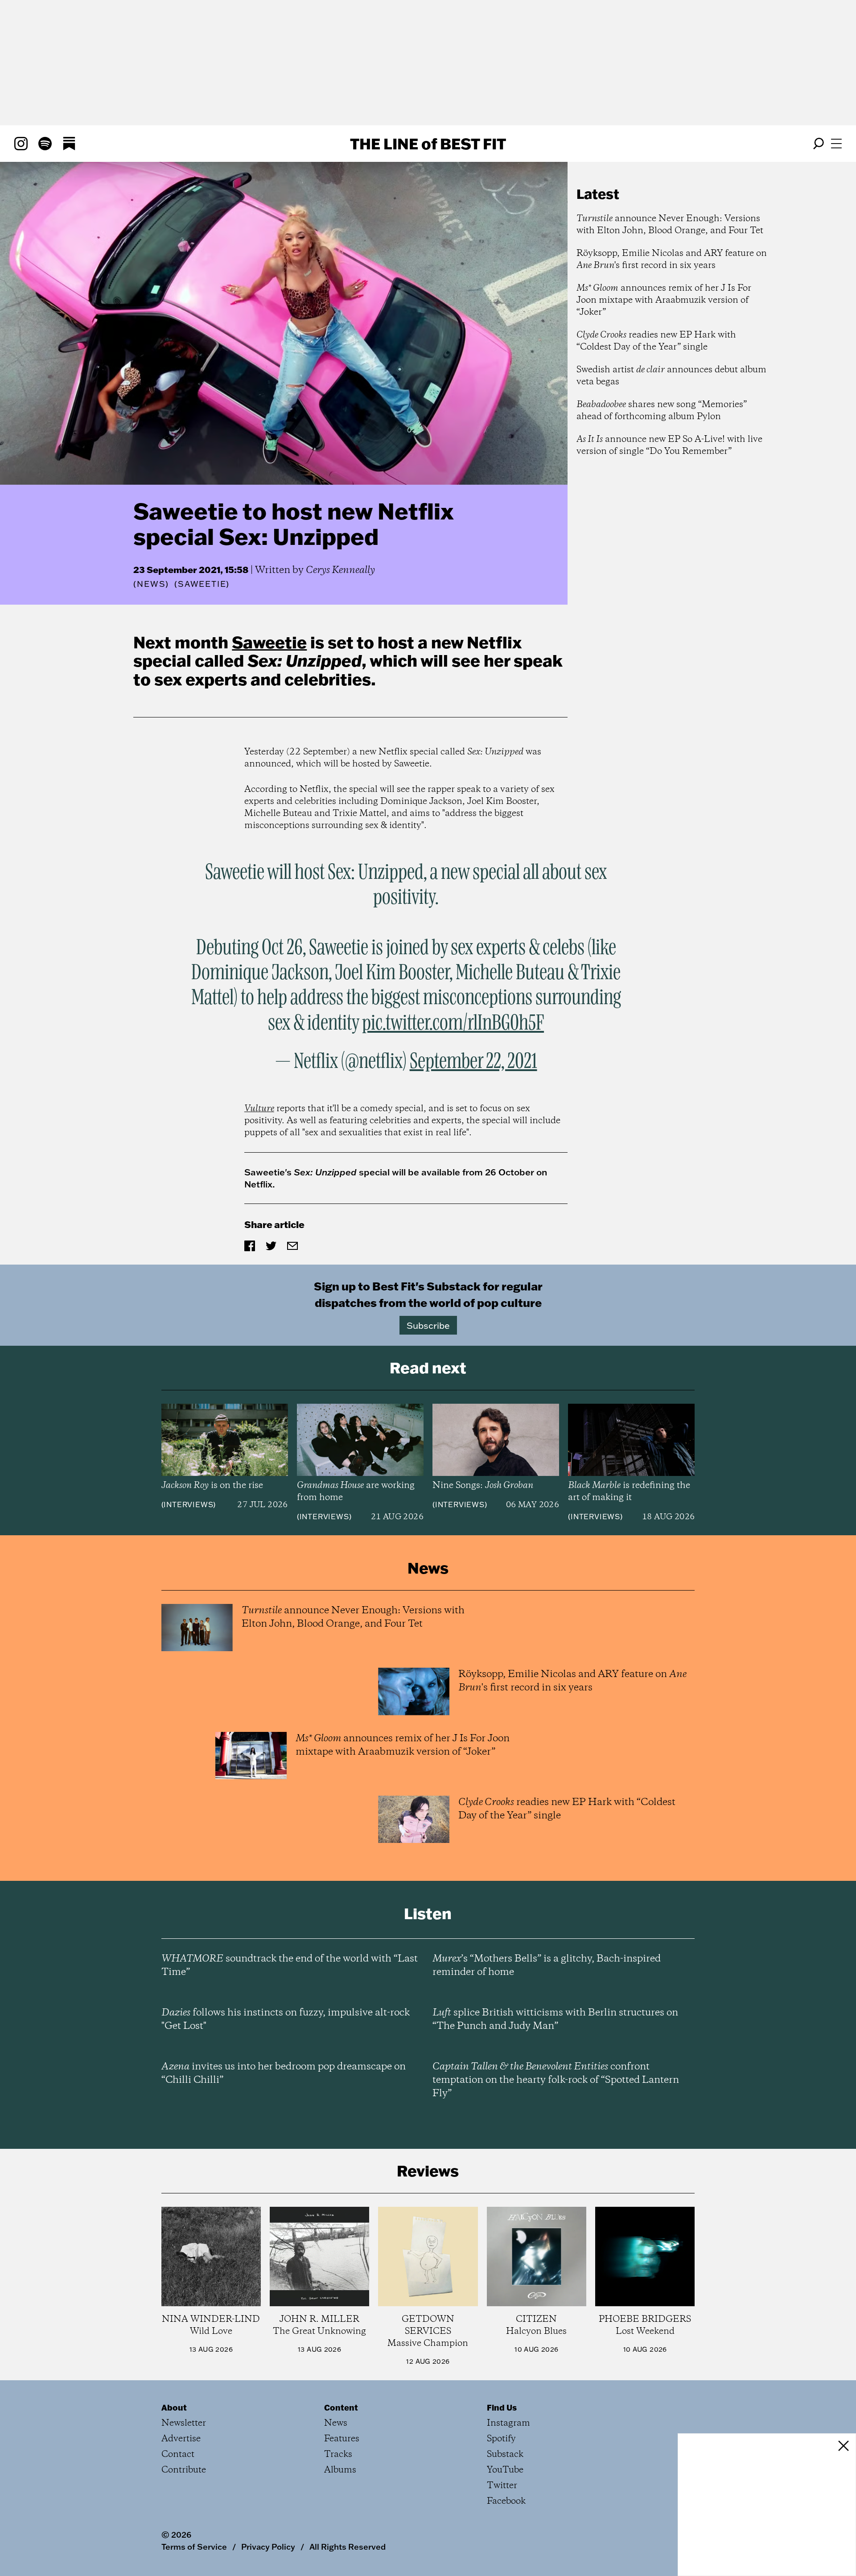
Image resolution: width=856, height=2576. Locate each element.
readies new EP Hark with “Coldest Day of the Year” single (656, 341)
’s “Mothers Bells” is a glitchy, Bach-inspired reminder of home (547, 1966)
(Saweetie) (202, 584)
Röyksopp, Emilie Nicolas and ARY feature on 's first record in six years (672, 260)
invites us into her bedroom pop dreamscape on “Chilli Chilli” (284, 2073)
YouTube (505, 2470)
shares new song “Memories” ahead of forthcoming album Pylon (662, 411)
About (174, 2407)
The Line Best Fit (428, 144)
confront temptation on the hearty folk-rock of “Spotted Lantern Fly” (556, 2080)
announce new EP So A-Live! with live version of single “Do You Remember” (669, 445)
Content (341, 2407)
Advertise (181, 2439)
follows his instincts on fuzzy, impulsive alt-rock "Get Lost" (286, 2020)
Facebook (506, 2501)
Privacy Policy (268, 2547)
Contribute (184, 2470)
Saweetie (269, 642)
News (151, 584)
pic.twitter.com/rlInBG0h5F (453, 1023)
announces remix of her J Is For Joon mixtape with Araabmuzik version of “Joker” (664, 300)
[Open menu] (836, 144)
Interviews (188, 1504)
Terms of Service (194, 2547)
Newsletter (184, 2423)
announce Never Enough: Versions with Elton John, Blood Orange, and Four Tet (670, 225)
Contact (178, 2454)
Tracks (338, 2454)
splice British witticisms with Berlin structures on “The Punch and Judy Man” (555, 2020)
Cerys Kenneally (340, 570)
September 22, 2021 (473, 1062)
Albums (340, 2470)
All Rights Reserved (348, 2547)
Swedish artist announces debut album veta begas (671, 376)
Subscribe (428, 1325)
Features (342, 2439)
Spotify (501, 2439)
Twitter (502, 2486)
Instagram (508, 2423)
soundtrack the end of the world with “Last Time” (290, 1966)
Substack (505, 2454)
